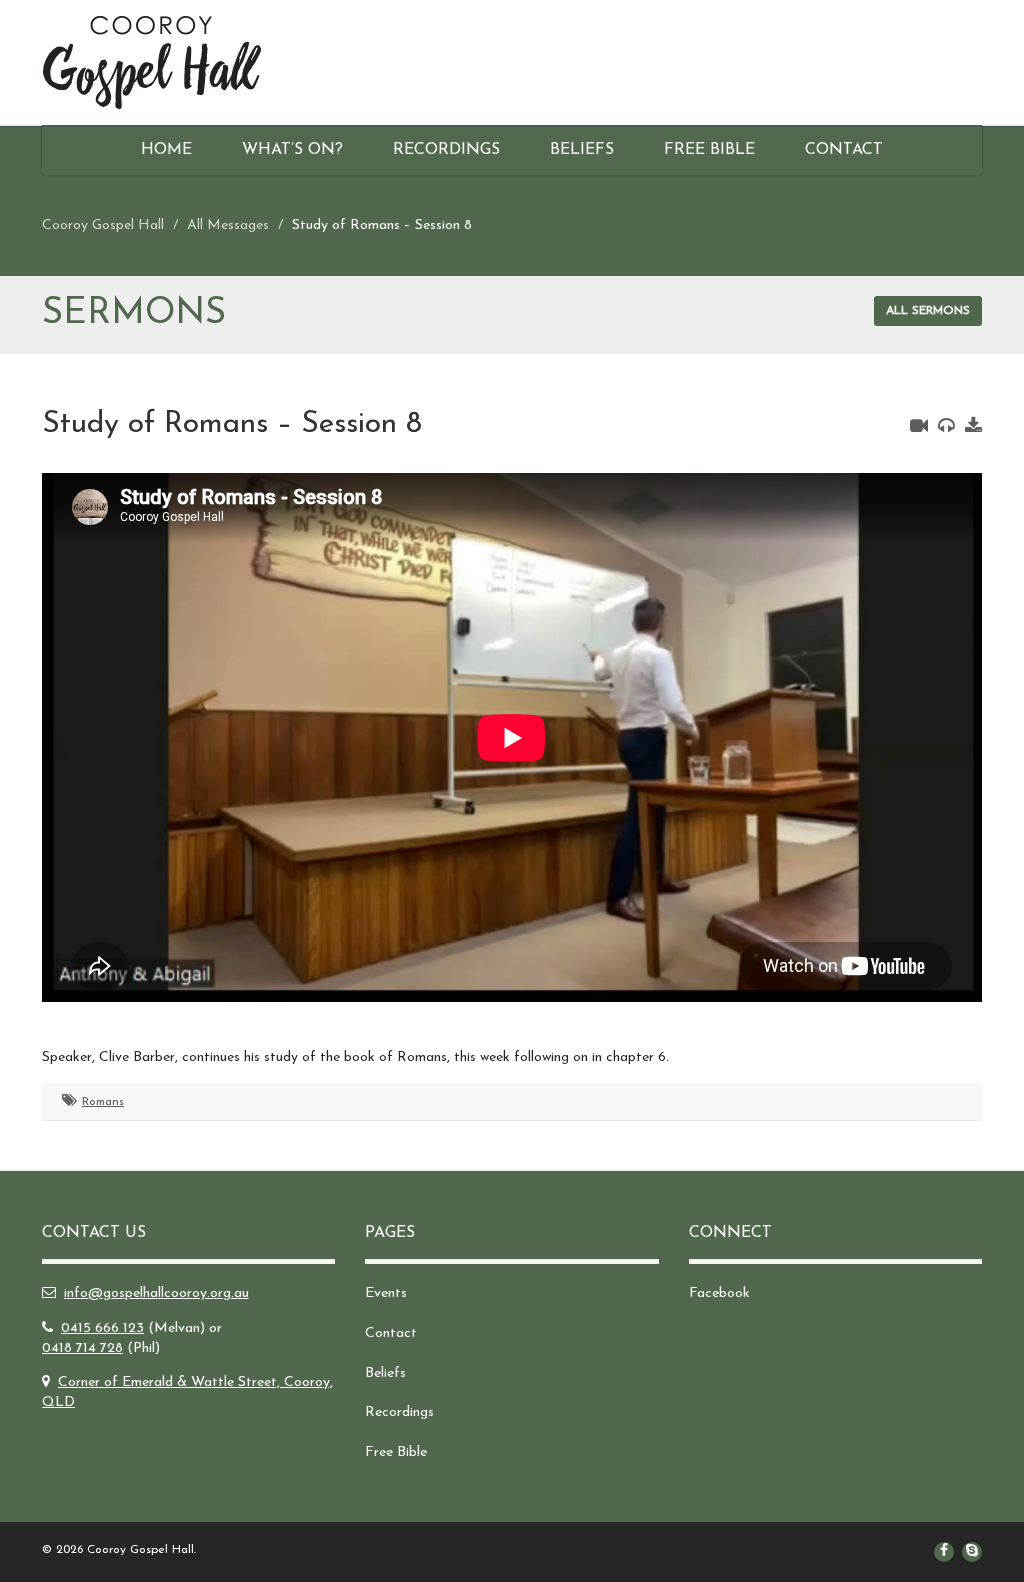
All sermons (928, 311)
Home (166, 150)
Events (386, 1293)
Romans (103, 1102)
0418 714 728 (82, 1348)
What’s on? (292, 150)
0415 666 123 (102, 1328)
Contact (844, 150)
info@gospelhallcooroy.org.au (156, 1293)
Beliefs (582, 150)
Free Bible (709, 150)
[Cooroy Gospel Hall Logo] (188, 62)
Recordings (446, 150)
